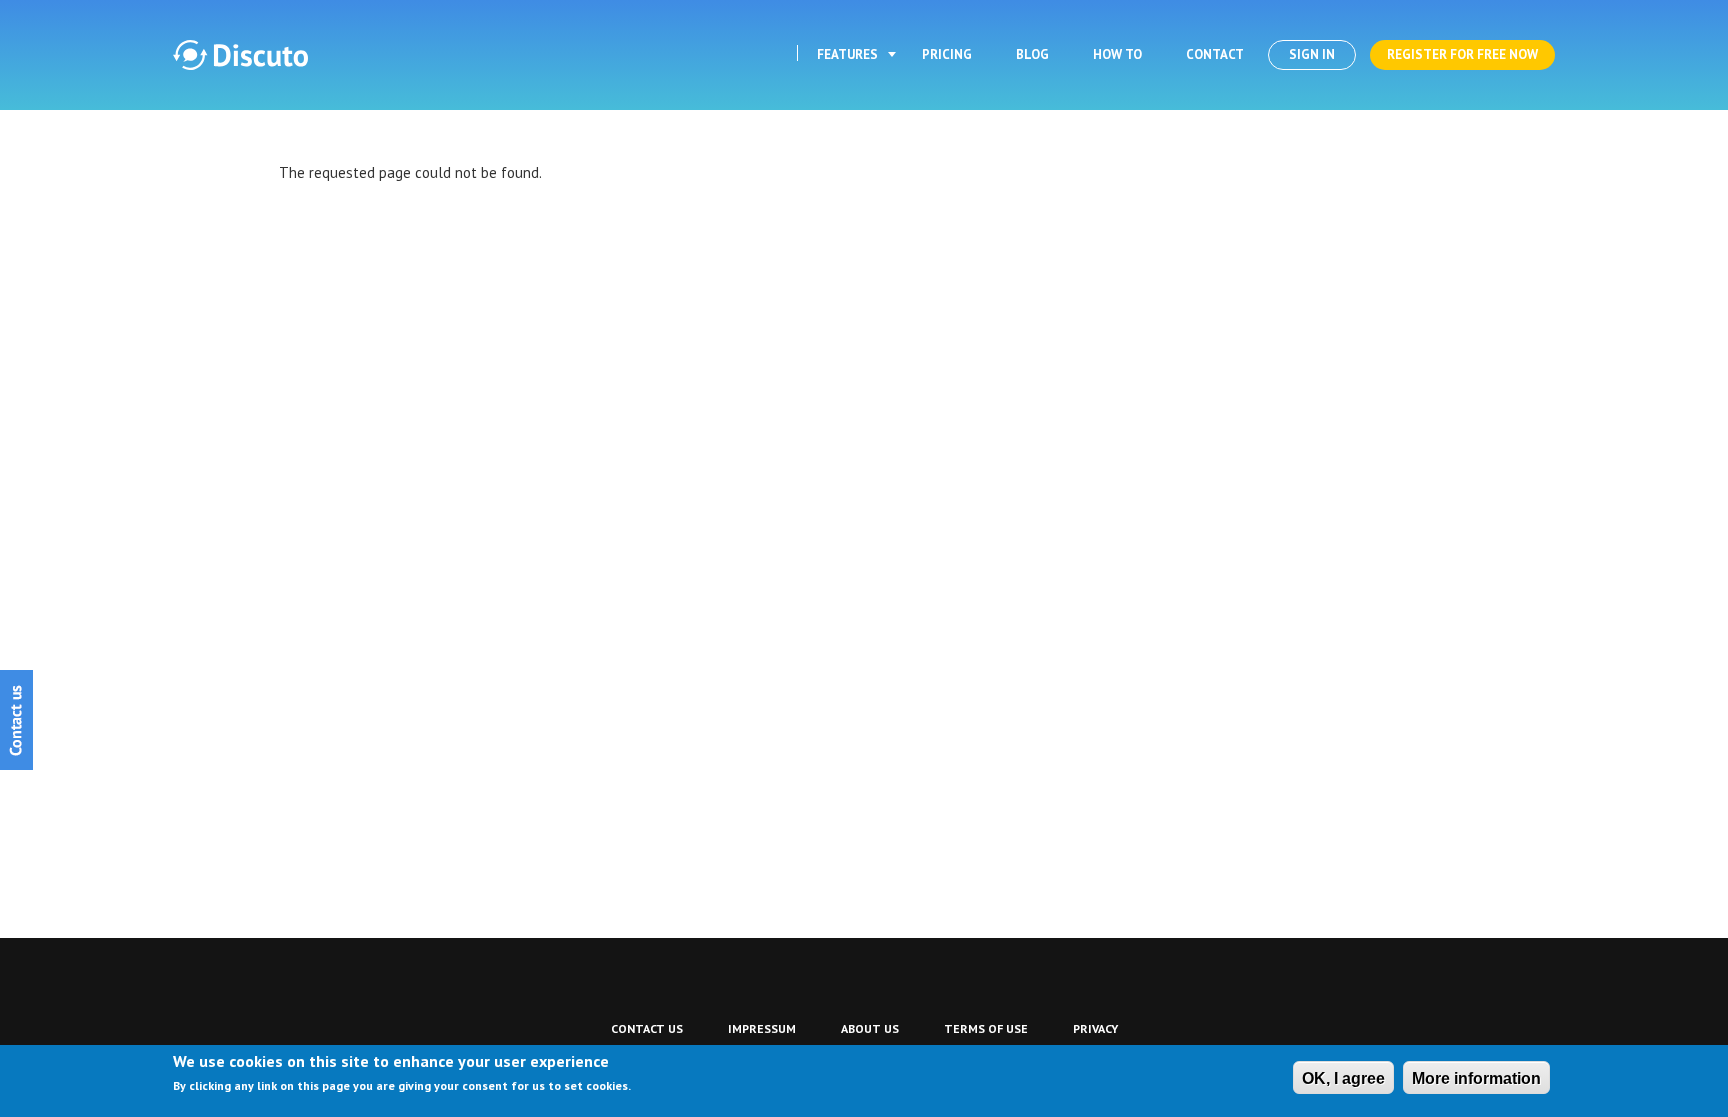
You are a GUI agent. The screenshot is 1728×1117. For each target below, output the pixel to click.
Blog (1032, 54)
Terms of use (986, 1028)
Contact (1215, 54)
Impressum (762, 1028)
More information (1476, 1078)
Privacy (1095, 1028)
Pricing (947, 54)
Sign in (1312, 54)
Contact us (647, 1028)
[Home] (240, 55)
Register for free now (1462, 54)
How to (1117, 54)
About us (870, 1028)
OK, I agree (1343, 1078)
